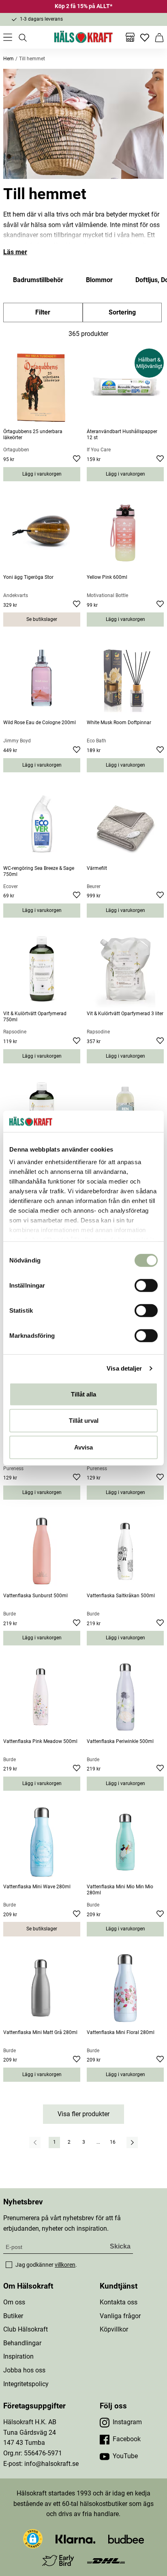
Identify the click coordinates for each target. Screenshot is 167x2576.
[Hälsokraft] (83, 37)
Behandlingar (22, 2343)
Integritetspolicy (26, 2384)
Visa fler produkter (83, 2114)
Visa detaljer (124, 1368)
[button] (33, 2539)
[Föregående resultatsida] (35, 2142)
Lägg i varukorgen (42, 474)
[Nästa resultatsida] (132, 2142)
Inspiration (18, 2356)
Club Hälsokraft (26, 2329)
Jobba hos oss (24, 2370)
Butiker (13, 2316)
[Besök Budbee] (126, 2539)
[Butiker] (130, 37)
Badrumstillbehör (38, 280)
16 (113, 2142)
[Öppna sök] (22, 37)
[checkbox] (9, 2265)
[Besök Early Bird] (58, 2560)
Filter (43, 312)
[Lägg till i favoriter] (76, 460)
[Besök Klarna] (76, 2539)
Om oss (14, 2302)
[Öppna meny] (8, 37)
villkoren (65, 2265)
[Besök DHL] (106, 2560)
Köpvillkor (114, 2329)
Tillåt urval (84, 1421)
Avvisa (83, 1447)
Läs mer (15, 252)
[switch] (146, 1285)
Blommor (99, 280)
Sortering (122, 312)
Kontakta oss (119, 2302)
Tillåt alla (83, 1394)
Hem (9, 59)
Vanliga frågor (120, 2316)
